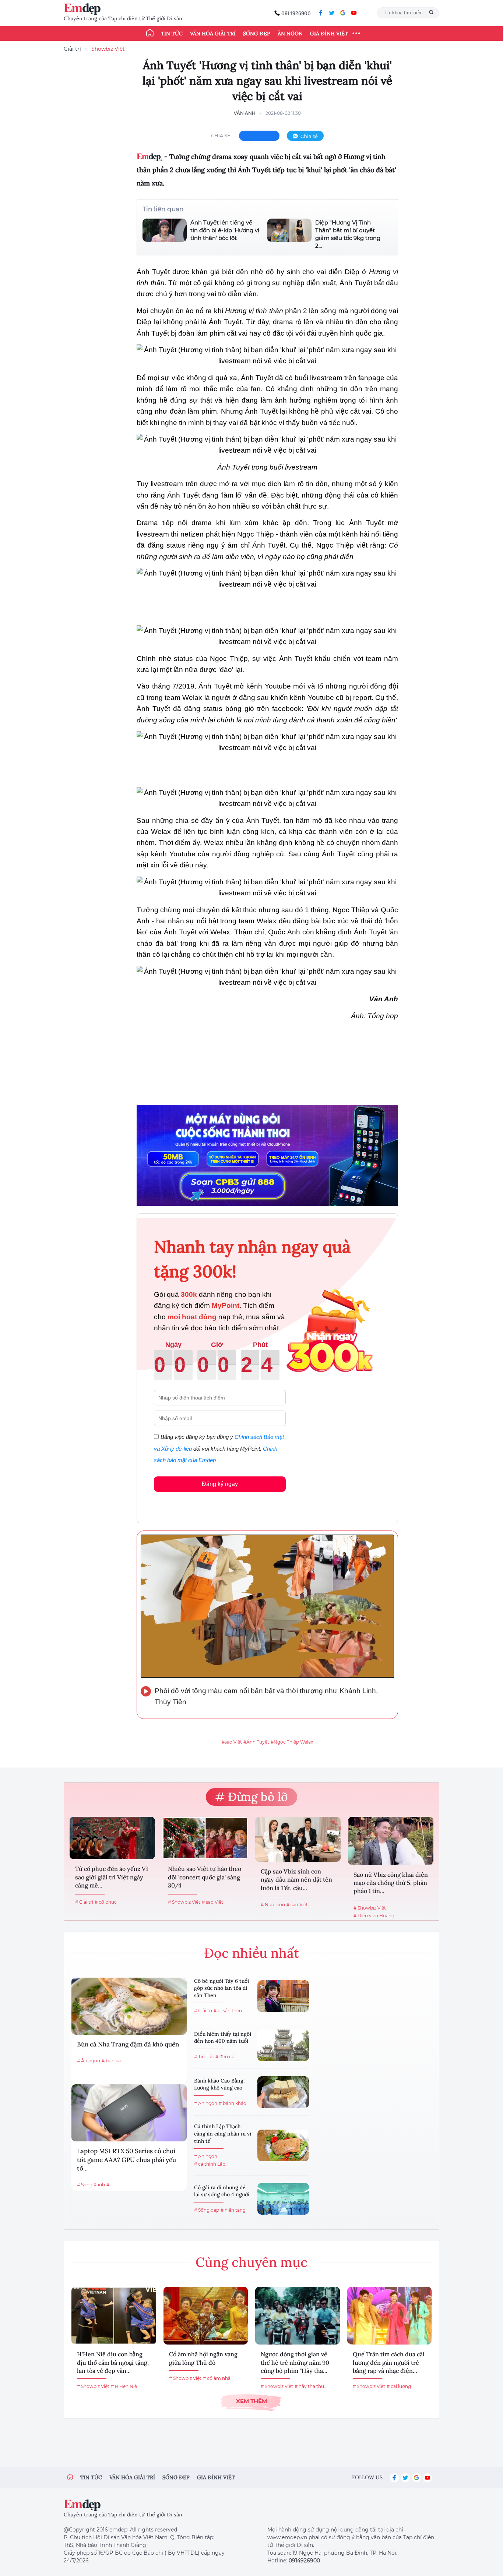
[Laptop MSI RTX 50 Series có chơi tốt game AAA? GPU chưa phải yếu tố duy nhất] (129, 2113)
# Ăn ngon (89, 2061)
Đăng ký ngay (220, 1484)
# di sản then (228, 2011)
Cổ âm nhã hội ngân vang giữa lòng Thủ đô (203, 2358)
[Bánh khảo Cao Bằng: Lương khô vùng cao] (283, 2092)
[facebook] (321, 13)
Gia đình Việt (329, 33)
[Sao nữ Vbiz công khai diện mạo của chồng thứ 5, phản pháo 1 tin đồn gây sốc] (391, 1841)
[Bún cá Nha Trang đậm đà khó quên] (129, 2006)
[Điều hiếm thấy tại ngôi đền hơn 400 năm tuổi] (283, 2045)
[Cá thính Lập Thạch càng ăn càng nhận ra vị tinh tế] (283, 2145)
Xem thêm (251, 2401)
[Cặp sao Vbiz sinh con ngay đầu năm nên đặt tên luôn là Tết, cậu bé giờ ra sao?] (298, 1839)
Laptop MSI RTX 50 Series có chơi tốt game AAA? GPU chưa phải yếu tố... (126, 2160)
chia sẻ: (221, 135)
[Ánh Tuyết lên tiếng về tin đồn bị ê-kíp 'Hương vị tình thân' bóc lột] (165, 230)
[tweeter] (332, 13)
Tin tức (172, 33)
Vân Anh (245, 113)
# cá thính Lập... (211, 2164)
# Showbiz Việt (184, 1902)
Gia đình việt (216, 2477)
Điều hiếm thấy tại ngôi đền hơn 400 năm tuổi (223, 2038)
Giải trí (72, 49)
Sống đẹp (257, 33)
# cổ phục (106, 1902)
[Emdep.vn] (84, 9)
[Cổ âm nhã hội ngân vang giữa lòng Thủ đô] (206, 2316)
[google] (343, 13)
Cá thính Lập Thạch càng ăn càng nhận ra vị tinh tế (223, 2133)
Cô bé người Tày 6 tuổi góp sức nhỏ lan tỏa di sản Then (221, 1988)
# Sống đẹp (207, 2210)
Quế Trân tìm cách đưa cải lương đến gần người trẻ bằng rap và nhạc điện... (389, 2362)
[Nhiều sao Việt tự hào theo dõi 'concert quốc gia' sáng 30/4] (205, 1838)
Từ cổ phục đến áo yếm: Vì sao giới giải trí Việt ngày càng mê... (112, 1877)
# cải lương (399, 2386)
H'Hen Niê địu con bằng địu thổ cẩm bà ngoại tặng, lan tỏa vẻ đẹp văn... (113, 2362)
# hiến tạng (233, 2210)
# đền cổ (225, 2057)
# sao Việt (212, 1902)
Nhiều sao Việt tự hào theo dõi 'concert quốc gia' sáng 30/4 (205, 1877)
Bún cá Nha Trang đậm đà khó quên (128, 2044)
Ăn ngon (290, 33)
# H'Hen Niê (124, 2386)
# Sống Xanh (91, 2185)
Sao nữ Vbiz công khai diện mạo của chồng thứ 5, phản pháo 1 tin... (391, 1883)
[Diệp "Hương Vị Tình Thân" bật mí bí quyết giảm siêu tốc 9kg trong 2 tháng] (289, 234)
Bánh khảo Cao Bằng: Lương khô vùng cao (219, 2084)
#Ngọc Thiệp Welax (292, 1742)
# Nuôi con (273, 1905)
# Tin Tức (204, 2057)
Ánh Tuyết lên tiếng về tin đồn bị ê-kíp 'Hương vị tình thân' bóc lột (225, 230)
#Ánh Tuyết (256, 1742)
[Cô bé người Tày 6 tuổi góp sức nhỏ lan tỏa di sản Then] (283, 1996)
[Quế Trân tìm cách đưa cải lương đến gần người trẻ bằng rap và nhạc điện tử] (390, 2316)
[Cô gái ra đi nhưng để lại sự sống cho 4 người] (283, 2199)
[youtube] (354, 13)
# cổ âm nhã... (218, 2378)
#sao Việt (232, 1742)
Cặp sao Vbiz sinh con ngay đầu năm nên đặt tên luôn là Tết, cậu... (296, 1880)
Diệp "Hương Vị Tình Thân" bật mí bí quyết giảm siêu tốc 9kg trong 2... (348, 234)
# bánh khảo (233, 2103)
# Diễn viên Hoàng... (376, 1916)
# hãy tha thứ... (311, 2386)
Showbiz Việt (108, 49)
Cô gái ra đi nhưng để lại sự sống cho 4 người (222, 2191)
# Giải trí (84, 1902)
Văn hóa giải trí (213, 33)
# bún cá (111, 2061)
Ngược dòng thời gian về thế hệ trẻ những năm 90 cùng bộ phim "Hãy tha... (295, 2362)
